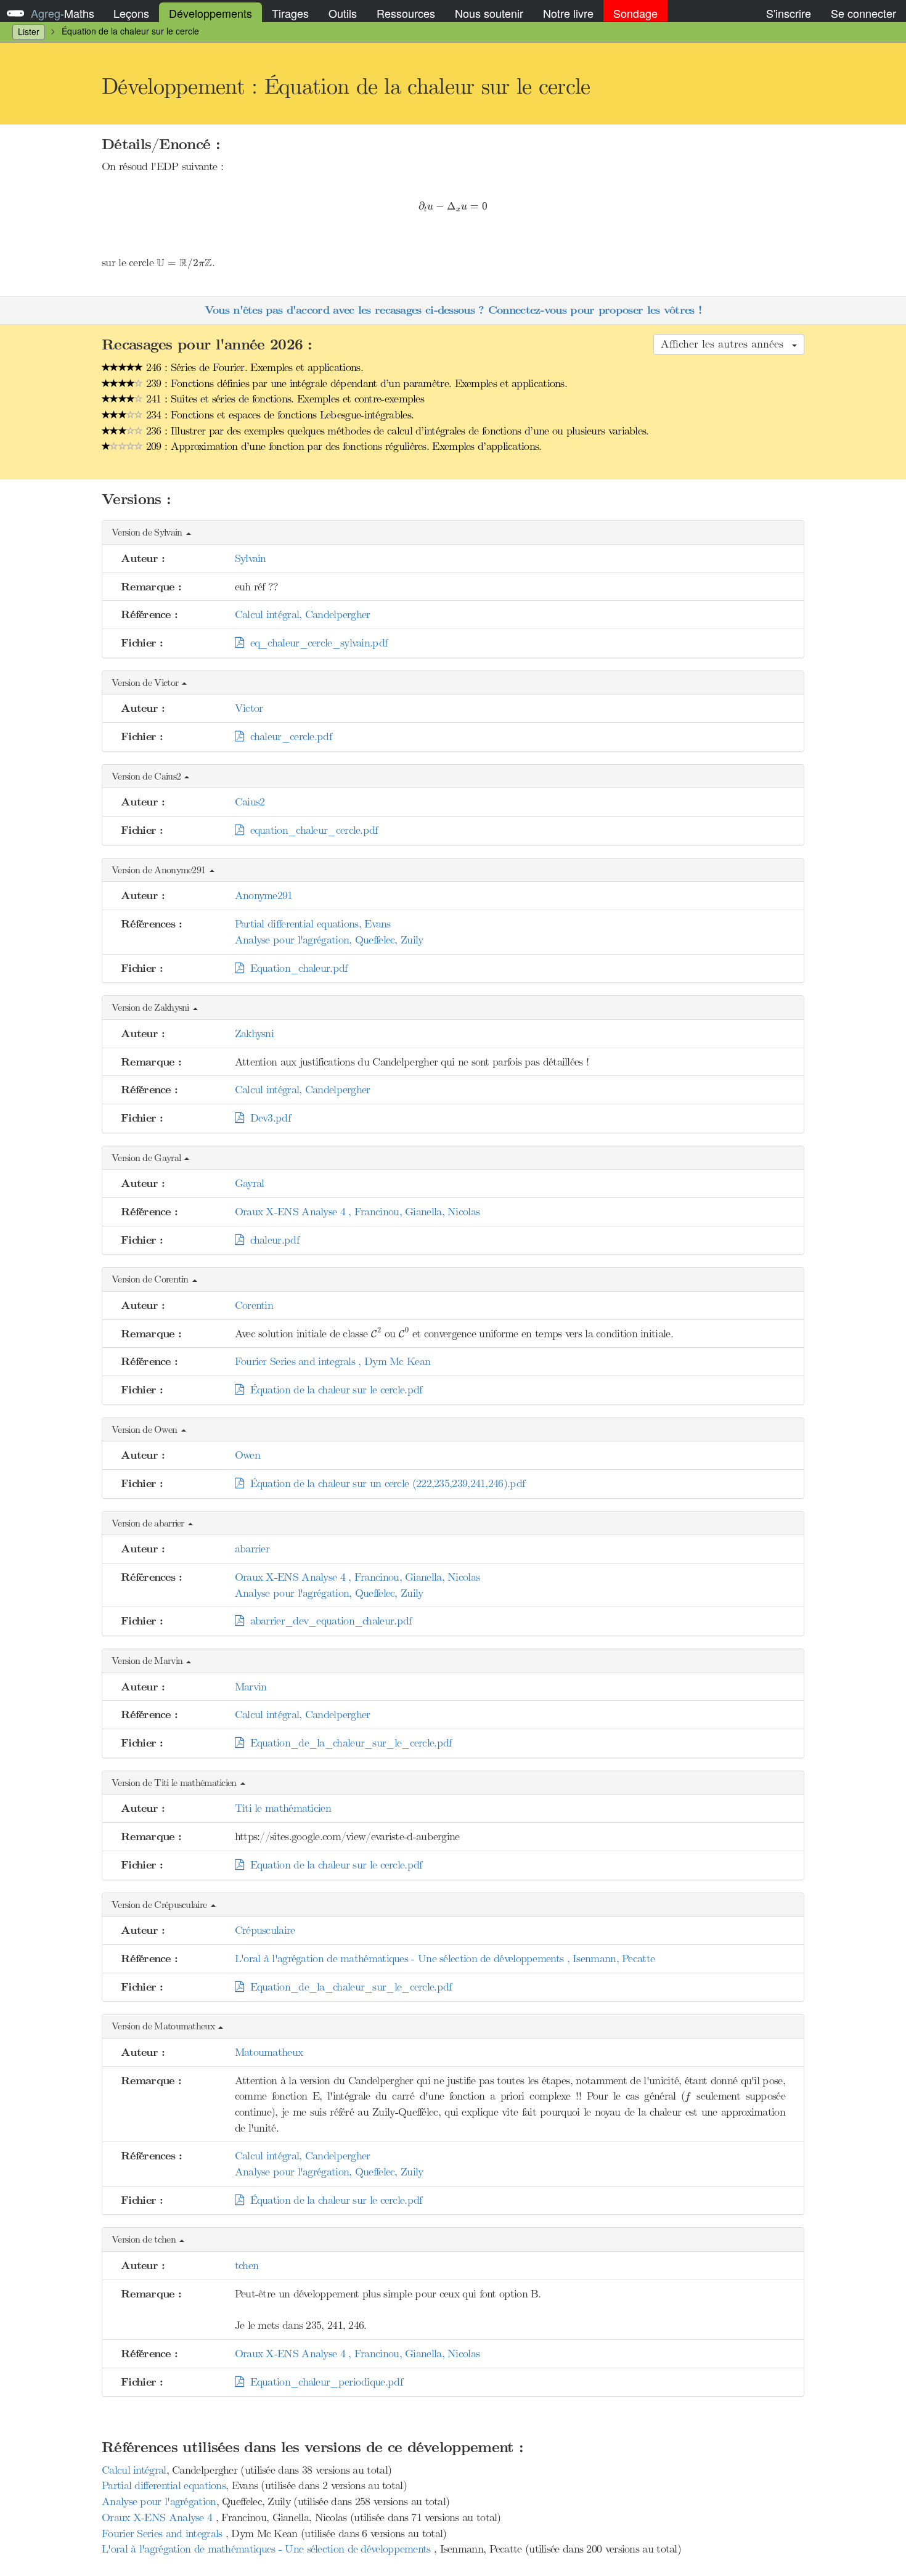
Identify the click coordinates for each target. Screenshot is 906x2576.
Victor (249, 708)
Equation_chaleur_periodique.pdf (323, 2382)
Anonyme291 (264, 895)
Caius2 (250, 802)
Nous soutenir (489, 13)
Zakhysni (254, 1033)
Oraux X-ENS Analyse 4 (159, 2517)
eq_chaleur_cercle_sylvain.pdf (315, 643)
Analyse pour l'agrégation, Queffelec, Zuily (329, 940)
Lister (29, 31)
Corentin (254, 1305)
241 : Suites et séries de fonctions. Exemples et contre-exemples (284, 399)
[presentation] (453, 207)
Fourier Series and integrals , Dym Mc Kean (333, 1361)
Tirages (290, 13)
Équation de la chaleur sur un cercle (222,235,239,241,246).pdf (384, 1483)
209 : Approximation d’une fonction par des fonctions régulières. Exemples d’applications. (342, 446)
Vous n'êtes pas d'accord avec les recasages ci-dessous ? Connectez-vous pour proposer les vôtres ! (453, 310)
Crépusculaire (265, 1930)
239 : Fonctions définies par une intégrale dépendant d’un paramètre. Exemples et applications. (355, 383)
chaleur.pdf (271, 1240)
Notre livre (568, 13)
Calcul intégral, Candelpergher (303, 614)
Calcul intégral (134, 2470)
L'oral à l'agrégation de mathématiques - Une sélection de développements (268, 2549)
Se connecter (863, 13)
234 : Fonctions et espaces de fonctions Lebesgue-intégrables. (279, 415)
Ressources (406, 13)
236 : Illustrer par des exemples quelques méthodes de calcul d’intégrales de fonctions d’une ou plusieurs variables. (396, 431)
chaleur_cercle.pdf (288, 736)
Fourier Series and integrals (164, 2533)
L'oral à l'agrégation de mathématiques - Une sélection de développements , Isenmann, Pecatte (445, 1958)
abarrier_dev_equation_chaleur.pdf (328, 1621)
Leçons (131, 13)
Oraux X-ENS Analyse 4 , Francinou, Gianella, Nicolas (357, 1212)
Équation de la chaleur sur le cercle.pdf (333, 1390)
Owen (247, 1455)
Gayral (250, 1183)
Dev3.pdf (267, 1118)
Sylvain (251, 558)
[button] (453, 533)
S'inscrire (789, 13)
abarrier (252, 1549)
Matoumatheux (269, 2052)
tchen (247, 2265)
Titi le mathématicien (283, 1808)
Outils (343, 13)
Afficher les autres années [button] (726, 344)
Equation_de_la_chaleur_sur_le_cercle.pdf (348, 1743)
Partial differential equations (164, 2485)
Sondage (635, 13)
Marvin (251, 1687)
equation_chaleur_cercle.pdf (311, 830)
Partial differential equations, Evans (313, 924)
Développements (210, 13)
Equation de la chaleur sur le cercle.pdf (333, 1865)
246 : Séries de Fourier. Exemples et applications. (253, 367)
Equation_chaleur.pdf (296, 968)
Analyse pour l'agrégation (159, 2501)
